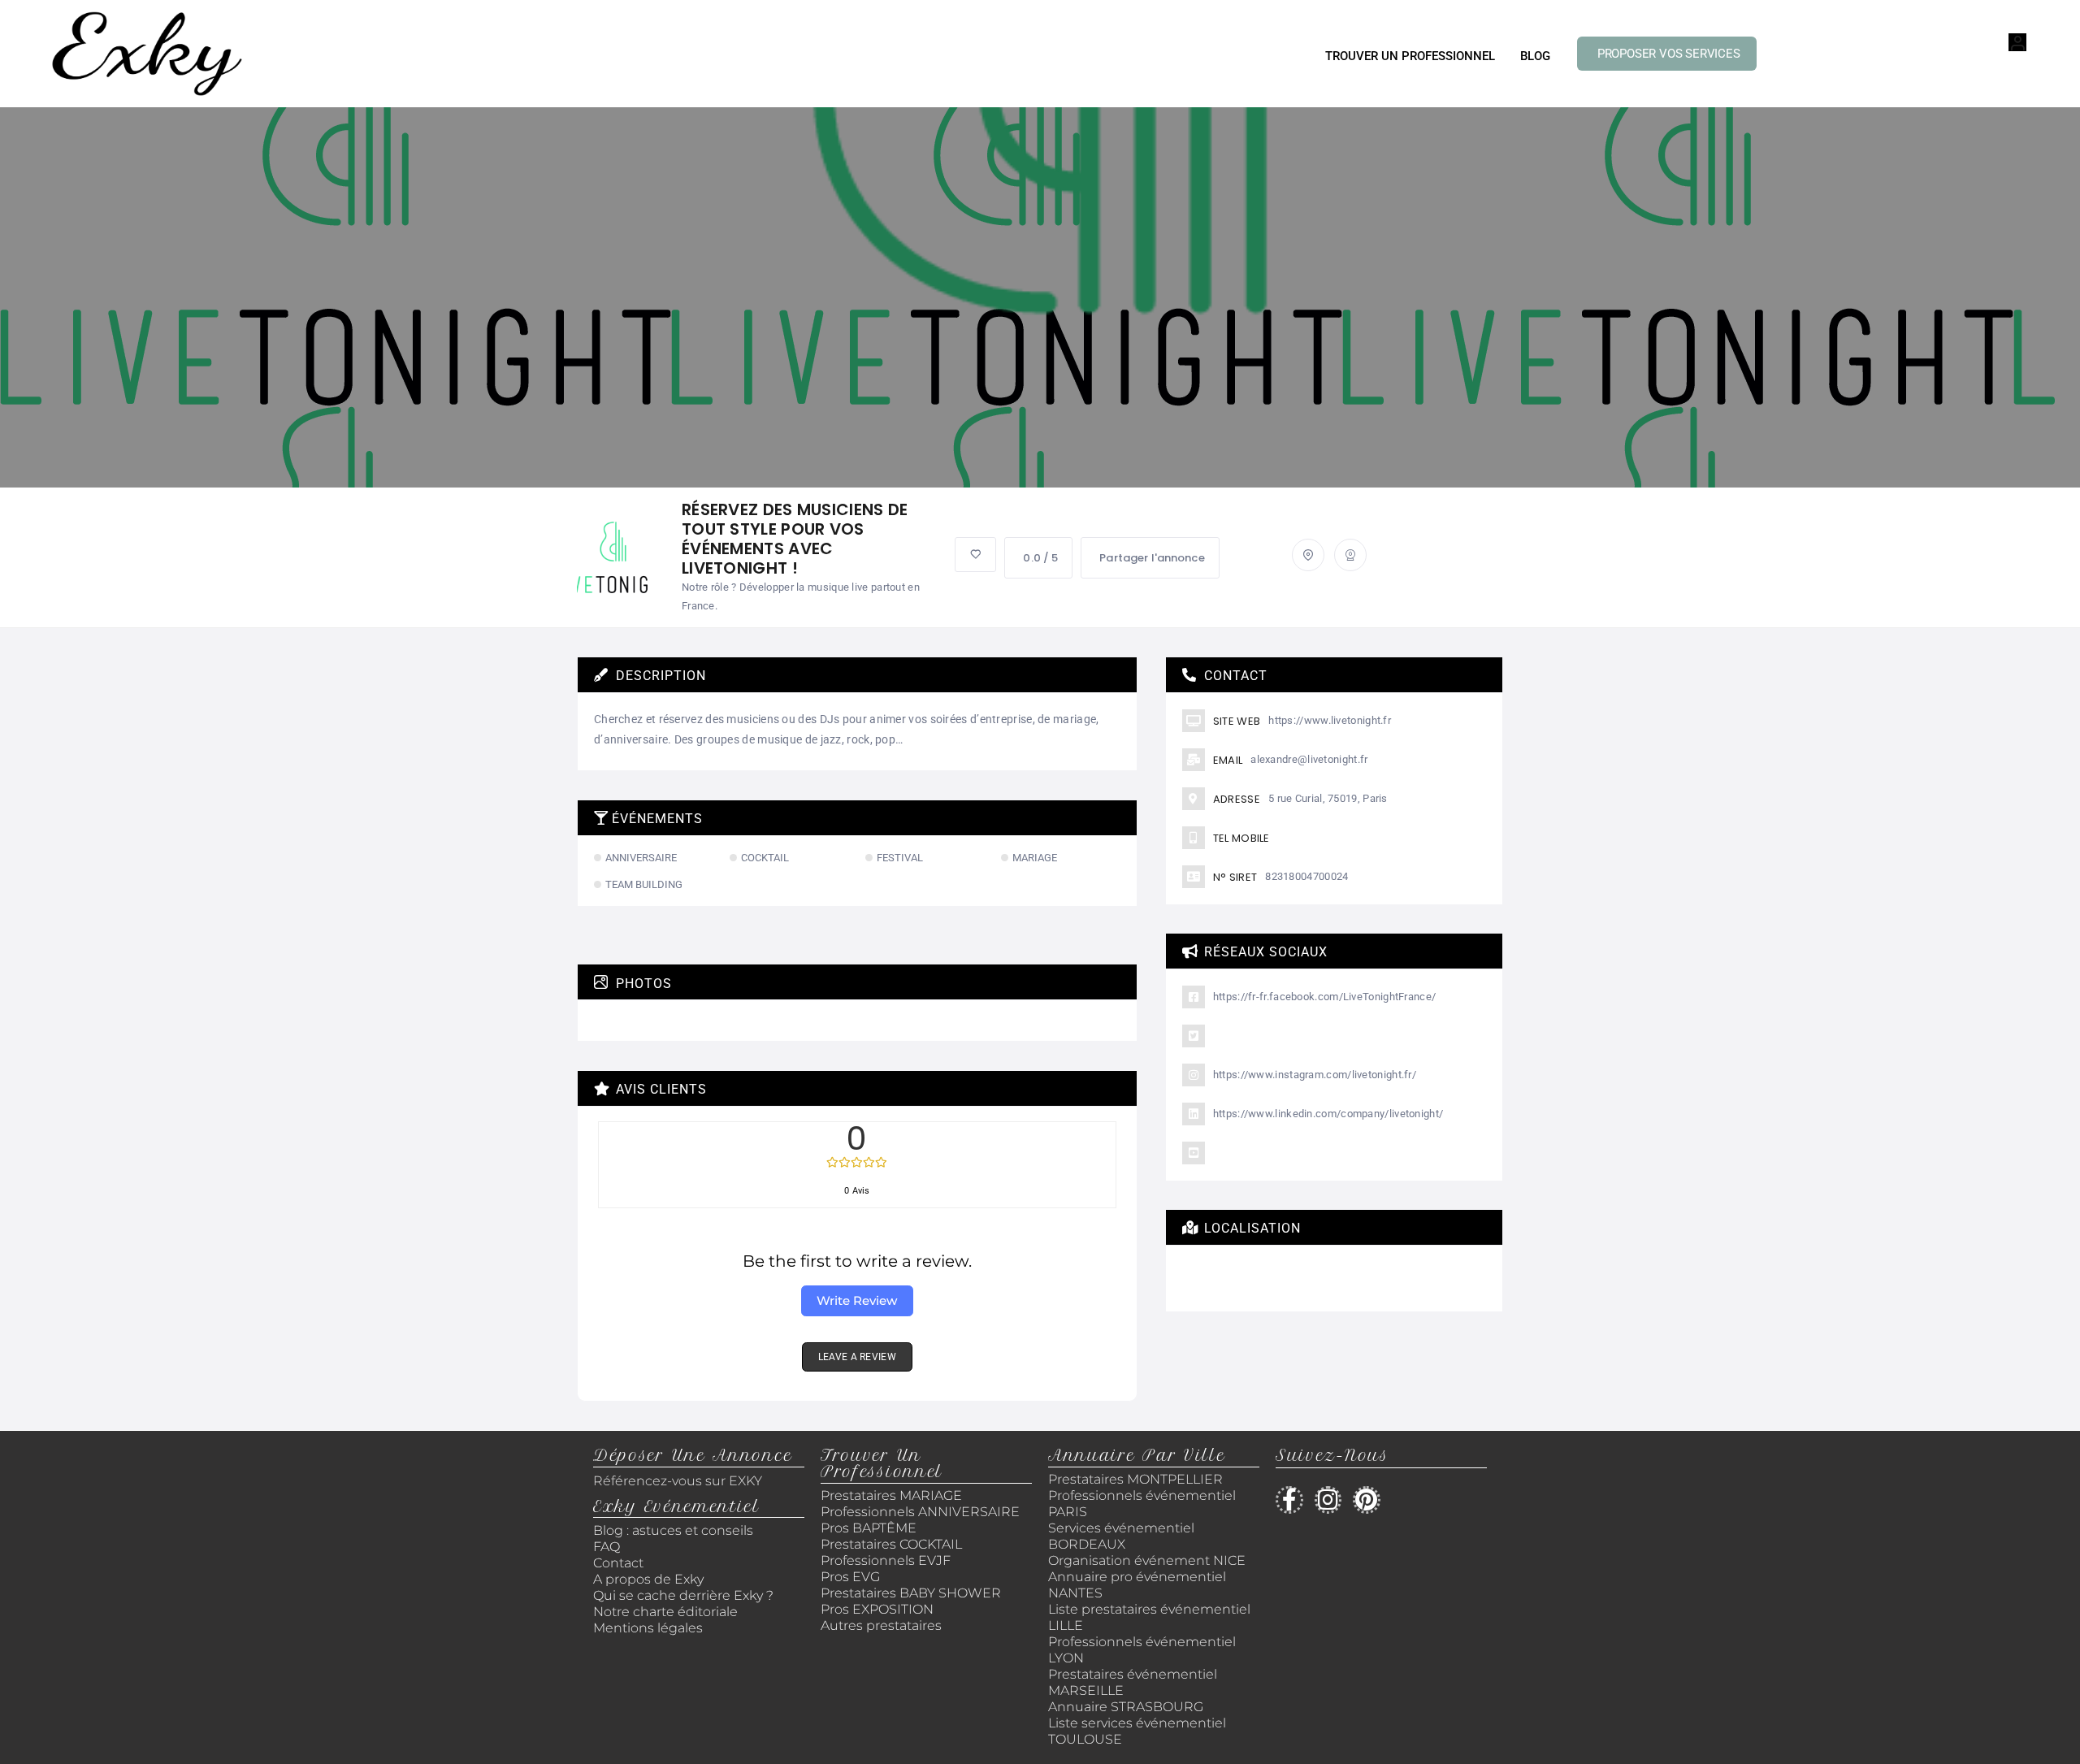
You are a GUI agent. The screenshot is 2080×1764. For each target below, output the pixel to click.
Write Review (857, 1300)
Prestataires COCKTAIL (891, 1544)
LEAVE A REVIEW (857, 1357)
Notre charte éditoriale (665, 1612)
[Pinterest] (1367, 1500)
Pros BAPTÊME (869, 1528)
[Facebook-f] (1289, 1500)
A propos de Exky (650, 1579)
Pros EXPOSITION (877, 1609)
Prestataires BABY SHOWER (911, 1593)
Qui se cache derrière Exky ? (683, 1595)
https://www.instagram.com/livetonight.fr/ (1315, 1075)
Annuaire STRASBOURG (1126, 1707)
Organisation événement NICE (1147, 1560)
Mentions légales (648, 1628)
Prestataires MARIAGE (891, 1495)
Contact (618, 1563)
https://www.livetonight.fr (1330, 720)
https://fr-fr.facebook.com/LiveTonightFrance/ (1325, 997)
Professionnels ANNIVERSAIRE (920, 1512)
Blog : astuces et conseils (675, 1530)
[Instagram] (1328, 1500)
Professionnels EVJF (886, 1560)
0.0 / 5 (1040, 558)
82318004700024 (1306, 876)
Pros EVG (850, 1577)
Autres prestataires (881, 1625)
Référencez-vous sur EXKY (678, 1481)
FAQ (607, 1547)
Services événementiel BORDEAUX (1121, 1536)
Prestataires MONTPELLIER (1135, 1479)
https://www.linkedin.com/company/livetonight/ (1328, 1114)
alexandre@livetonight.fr (1309, 759)
